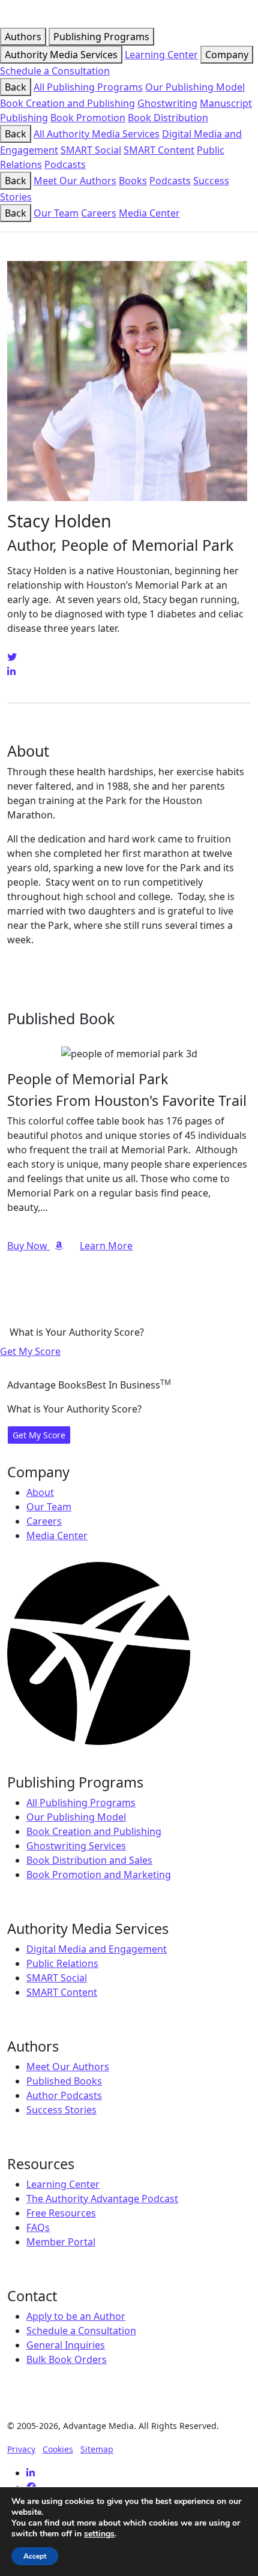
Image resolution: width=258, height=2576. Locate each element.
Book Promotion (88, 118)
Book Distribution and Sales (89, 1860)
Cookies (58, 2449)
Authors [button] (23, 37)
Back (16, 87)
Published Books (64, 2081)
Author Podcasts (64, 2095)
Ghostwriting (167, 103)
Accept (35, 2556)
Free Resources (61, 2213)
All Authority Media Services (97, 134)
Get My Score (30, 1351)
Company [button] (227, 55)
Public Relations (62, 1963)
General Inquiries (66, 2345)
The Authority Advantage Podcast (102, 2199)
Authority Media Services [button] (61, 55)
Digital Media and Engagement (97, 1949)
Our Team (56, 213)
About (40, 1492)
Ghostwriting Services (76, 1846)
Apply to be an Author (76, 2316)
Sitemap (97, 2449)
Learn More (106, 1246)
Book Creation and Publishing (67, 103)
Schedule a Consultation (55, 71)
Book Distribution (168, 118)
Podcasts (65, 164)
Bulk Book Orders (67, 2359)
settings (99, 2534)
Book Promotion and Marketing (99, 1875)
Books (133, 181)
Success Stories (61, 2110)
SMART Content (159, 150)
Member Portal (61, 2242)
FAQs (38, 2227)
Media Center (149, 213)
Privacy (21, 2449)
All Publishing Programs (88, 87)
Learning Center (161, 55)
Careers (99, 213)
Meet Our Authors (75, 181)
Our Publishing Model (195, 87)
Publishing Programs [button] (101, 37)
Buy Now (28, 1246)
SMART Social (91, 150)
